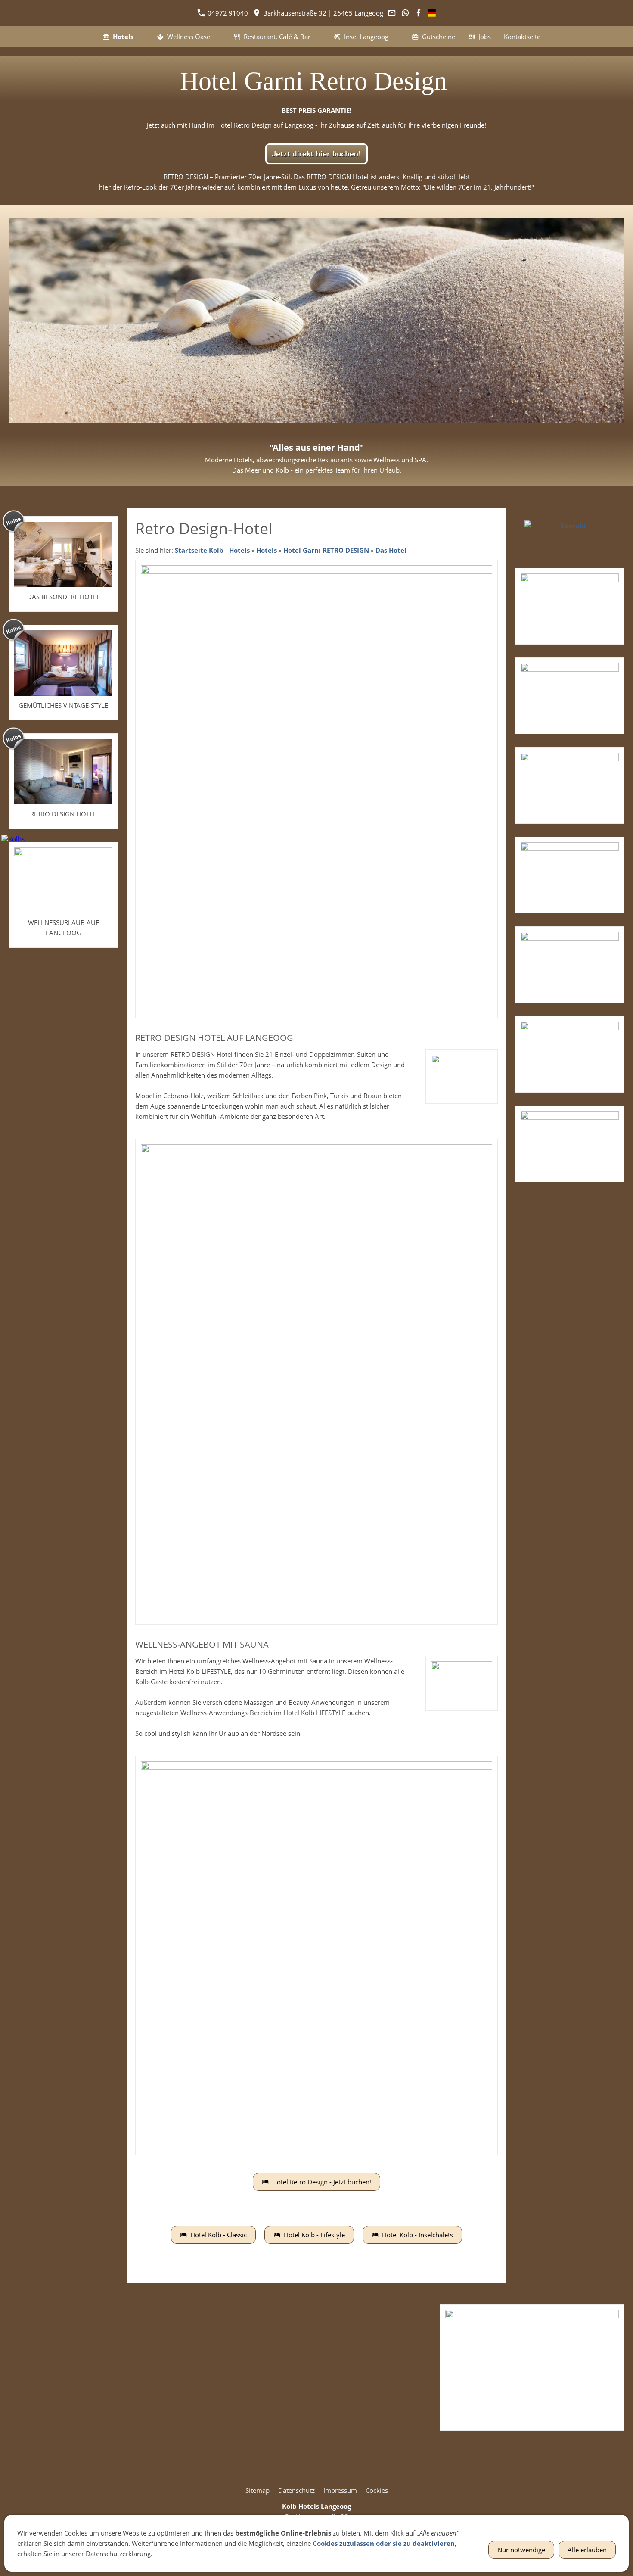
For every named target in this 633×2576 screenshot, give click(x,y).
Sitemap (258, 2490)
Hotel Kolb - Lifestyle (314, 2235)
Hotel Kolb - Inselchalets (417, 2235)
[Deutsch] (432, 13)
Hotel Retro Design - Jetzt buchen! (322, 2182)
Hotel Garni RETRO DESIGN (326, 550)
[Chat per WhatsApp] (405, 13)
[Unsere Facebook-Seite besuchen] (419, 13)
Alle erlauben (587, 2550)
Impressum (340, 2490)
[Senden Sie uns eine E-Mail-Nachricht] (392, 13)
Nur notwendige (521, 2550)
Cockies (377, 2490)
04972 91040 (227, 13)
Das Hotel (391, 550)
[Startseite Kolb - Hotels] (86, 37)
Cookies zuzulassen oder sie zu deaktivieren (384, 2543)
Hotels (267, 550)
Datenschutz (296, 2490)
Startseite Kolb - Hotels (212, 550)
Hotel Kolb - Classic (219, 2235)
